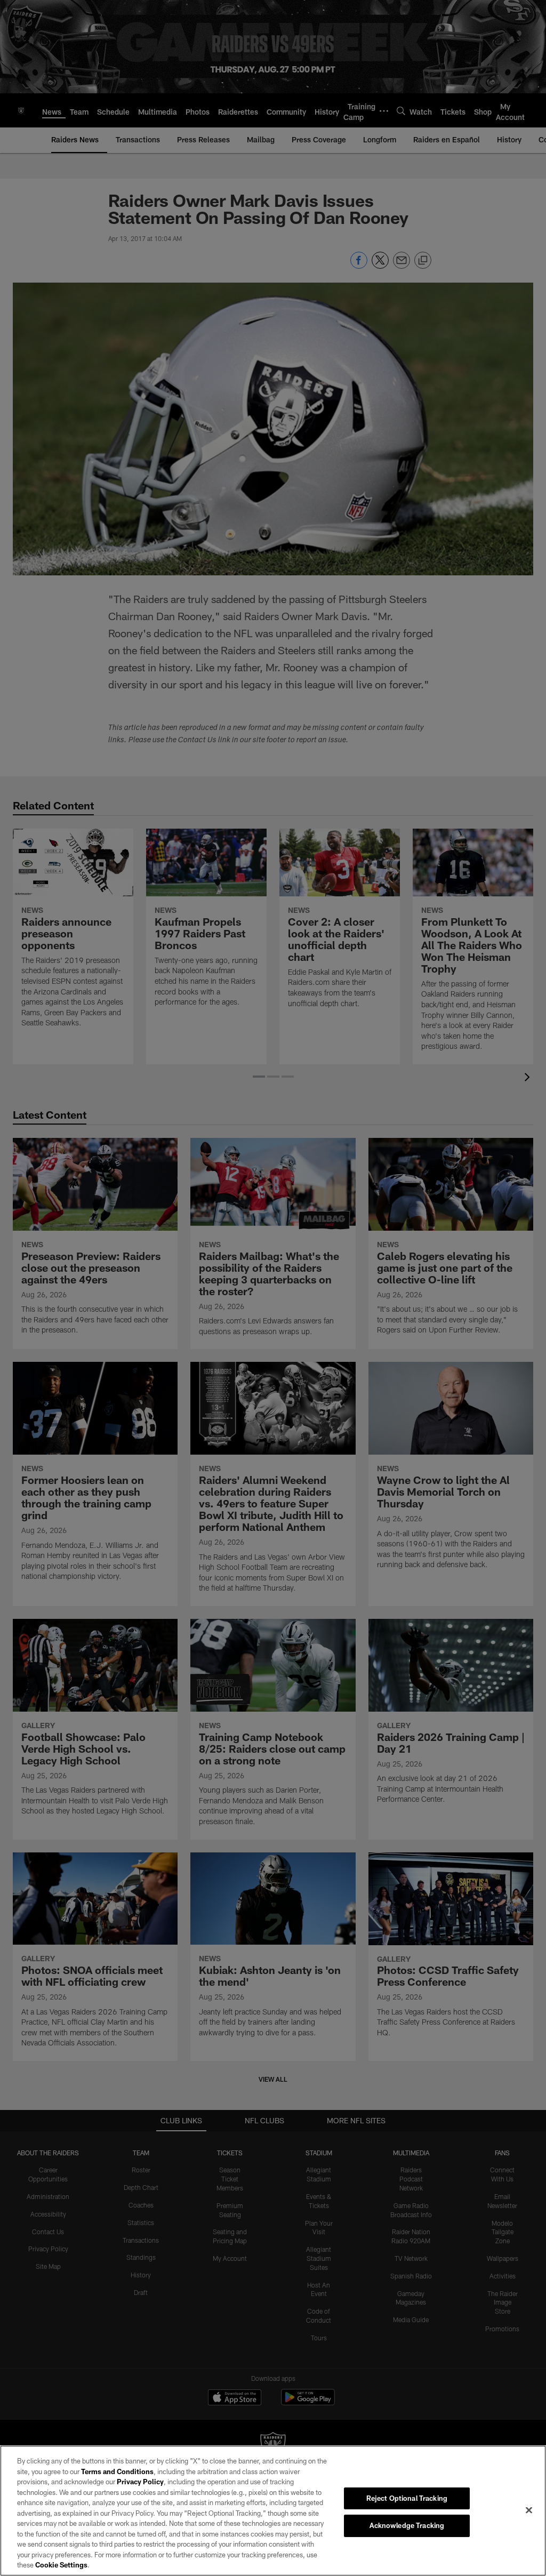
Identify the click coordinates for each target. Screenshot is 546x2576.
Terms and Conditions (117, 2471)
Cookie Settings (61, 2565)
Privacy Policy (140, 2482)
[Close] (529, 2510)
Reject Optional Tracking (407, 2498)
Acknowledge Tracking (407, 2525)
